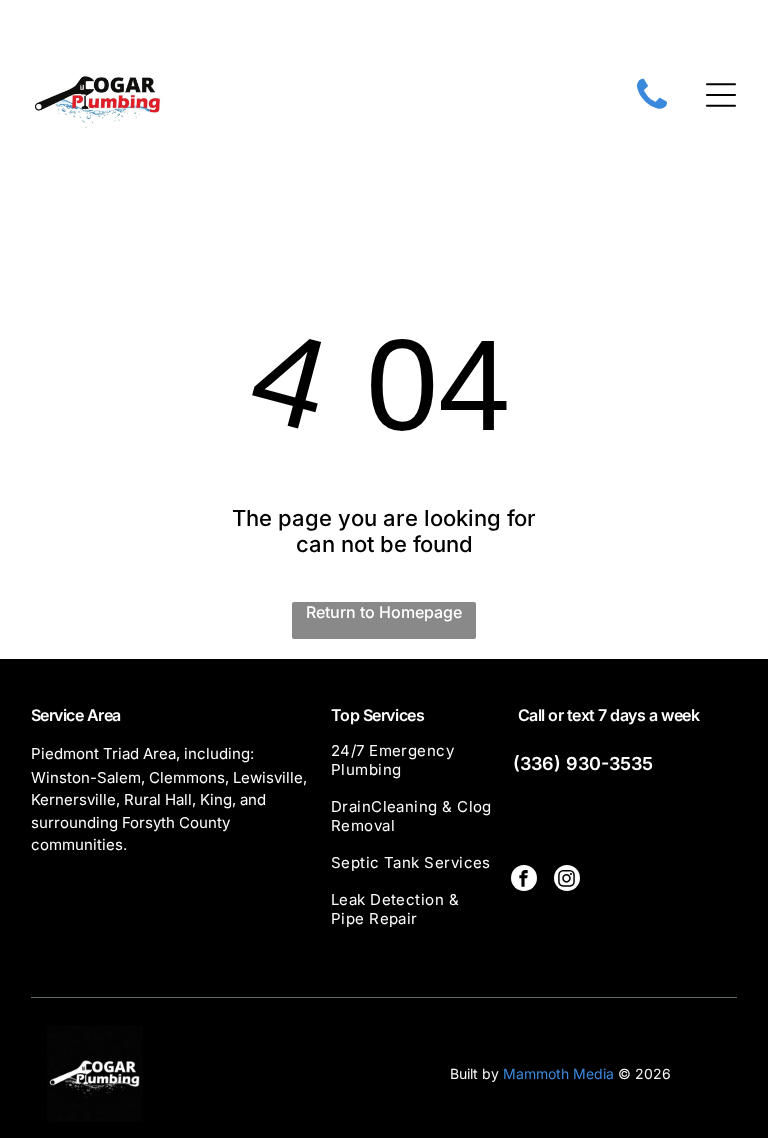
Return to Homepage (384, 612)
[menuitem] (414, 769)
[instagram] (567, 880)
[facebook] (524, 880)
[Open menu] (721, 95)
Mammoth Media (558, 1073)
